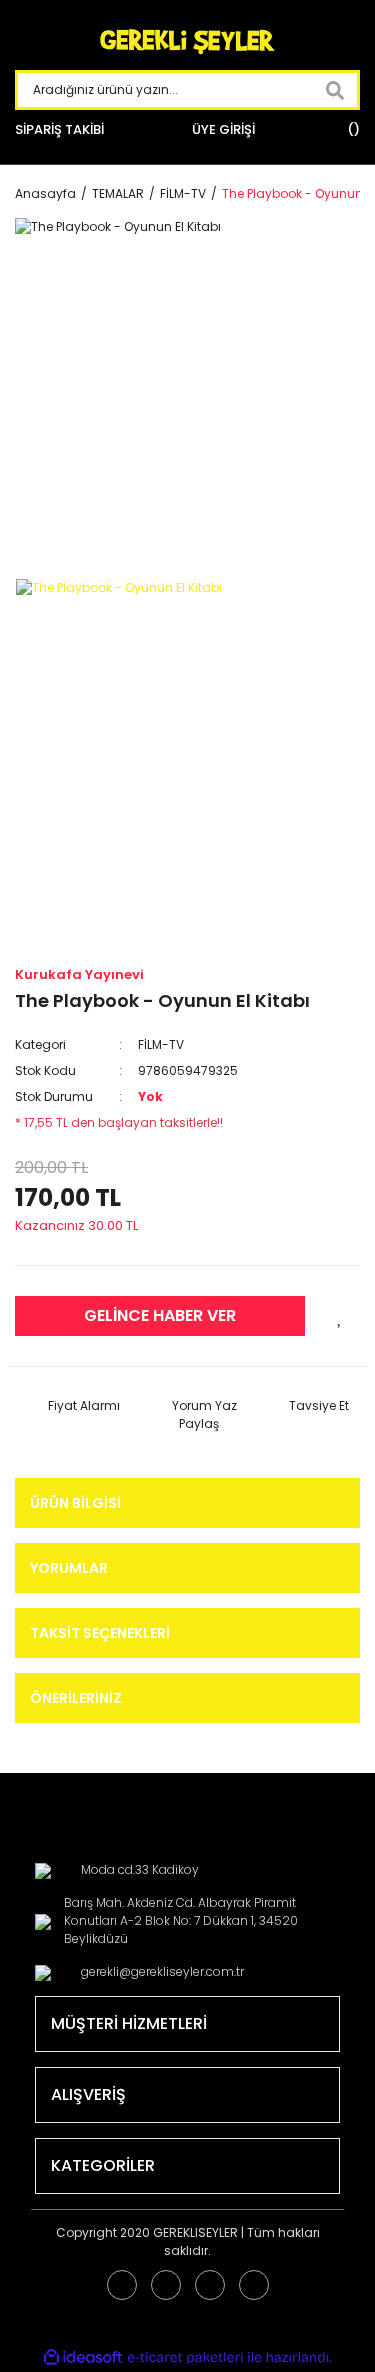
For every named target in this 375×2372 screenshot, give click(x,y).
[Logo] (188, 42)
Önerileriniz (76, 1698)
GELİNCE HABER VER (160, 1315)
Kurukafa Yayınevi (79, 974)
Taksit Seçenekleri (100, 1633)
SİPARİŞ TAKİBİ (59, 129)
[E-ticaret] (185, 2358)
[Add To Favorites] (340, 1316)
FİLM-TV (161, 1044)
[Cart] (351, 130)
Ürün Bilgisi (75, 1503)
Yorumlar (69, 1568)
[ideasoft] (83, 2357)
